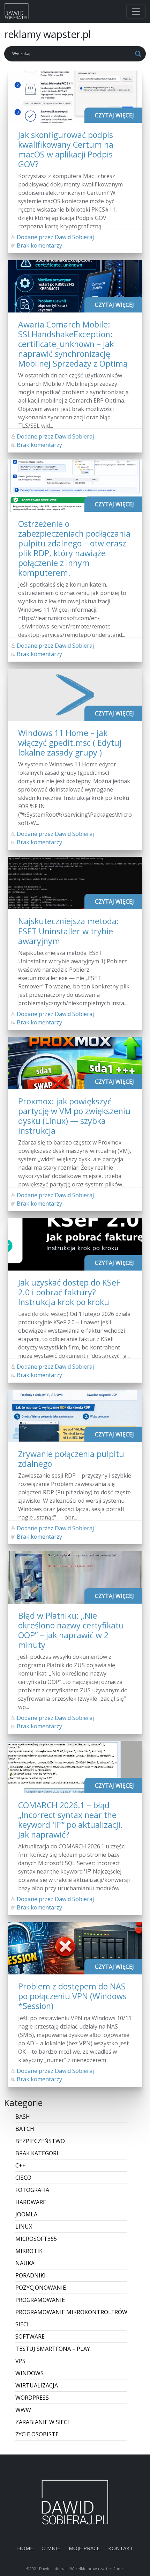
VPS (20, 2361)
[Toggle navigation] (136, 12)
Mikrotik (29, 2251)
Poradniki (31, 2275)
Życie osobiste (37, 2434)
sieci (22, 2324)
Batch (25, 2129)
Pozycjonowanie (41, 2288)
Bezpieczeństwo (40, 2141)
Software (30, 2336)
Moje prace (84, 2548)
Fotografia (32, 2190)
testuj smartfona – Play (53, 2349)
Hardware (31, 2202)
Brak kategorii (38, 2153)
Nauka (25, 2263)
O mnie (51, 2548)
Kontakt (121, 2548)
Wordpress (32, 2398)
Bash (23, 2117)
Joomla (26, 2214)
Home (25, 2548)
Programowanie (40, 2300)
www (23, 2410)
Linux (24, 2227)
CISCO (23, 2178)
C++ (21, 2165)
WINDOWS (29, 2373)
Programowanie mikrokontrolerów (71, 2312)
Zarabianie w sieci (42, 2422)
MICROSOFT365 (36, 2239)
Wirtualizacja (37, 2385)
